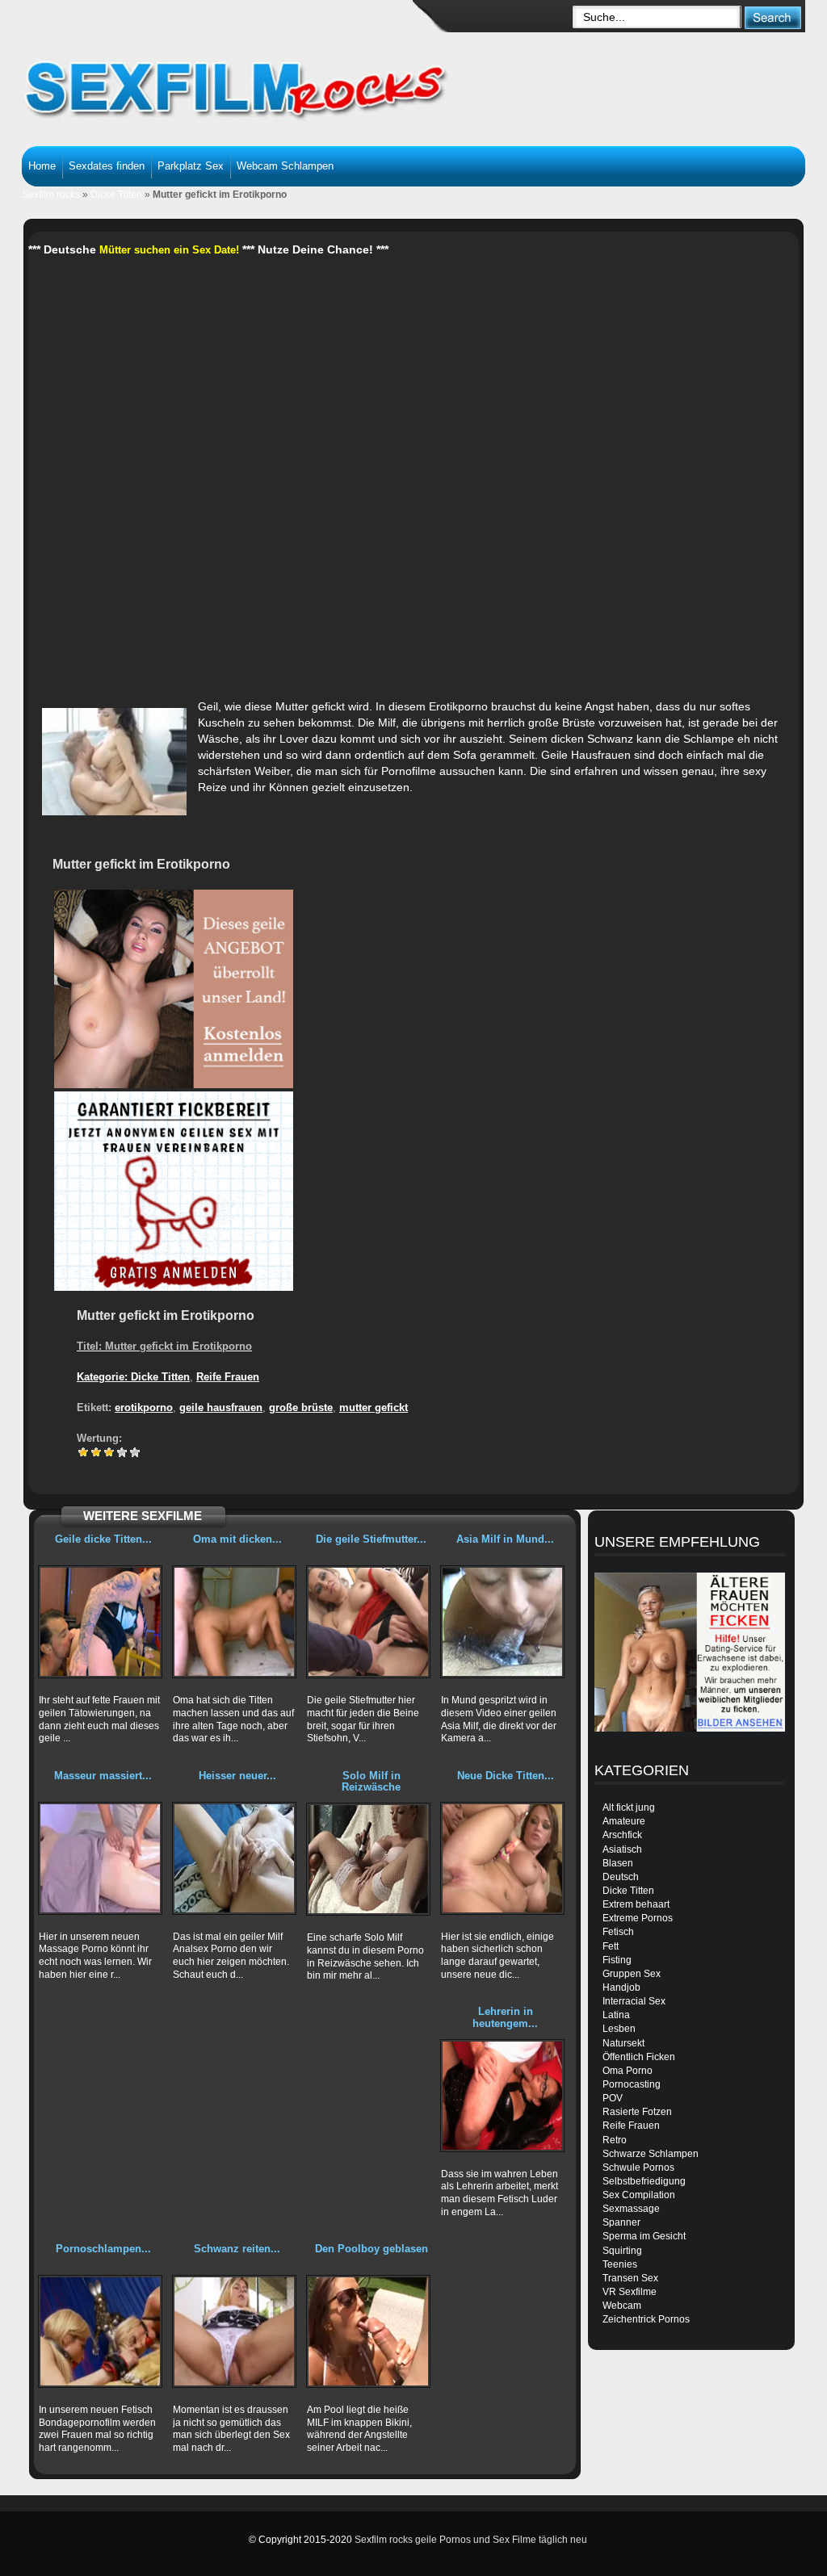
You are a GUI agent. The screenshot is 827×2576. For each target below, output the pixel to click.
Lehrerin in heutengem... (505, 2017)
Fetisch (618, 1932)
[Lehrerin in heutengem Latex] (502, 2096)
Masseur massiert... (103, 1776)
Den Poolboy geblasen (372, 2249)
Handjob (621, 1987)
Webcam (622, 2306)
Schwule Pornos (638, 2168)
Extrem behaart (636, 1904)
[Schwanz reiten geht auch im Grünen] (234, 2331)
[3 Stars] (109, 1452)
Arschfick (622, 1835)
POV (613, 2098)
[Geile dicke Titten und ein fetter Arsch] (100, 1622)
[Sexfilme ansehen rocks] (257, 81)
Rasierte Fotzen (637, 2112)
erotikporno (144, 1407)
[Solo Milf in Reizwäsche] (368, 1859)
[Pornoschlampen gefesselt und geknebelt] (100, 2331)
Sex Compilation (639, 2195)
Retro (615, 2140)
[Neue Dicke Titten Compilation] (502, 1858)
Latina (616, 2015)
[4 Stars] (122, 1452)
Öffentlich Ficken (639, 2057)
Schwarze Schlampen (651, 2154)
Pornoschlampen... (103, 2249)
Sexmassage (631, 2209)
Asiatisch (622, 1849)
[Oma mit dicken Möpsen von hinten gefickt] (234, 1622)
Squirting (622, 2251)
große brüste (301, 1407)
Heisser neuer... (237, 1776)
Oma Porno (628, 2071)
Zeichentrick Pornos (646, 2319)
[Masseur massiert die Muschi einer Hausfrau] (100, 1858)
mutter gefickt (374, 1407)
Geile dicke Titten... (103, 1539)
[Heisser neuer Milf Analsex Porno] (234, 1858)
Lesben (619, 2029)
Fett (611, 1946)
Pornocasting (632, 2084)
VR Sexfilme (630, 2292)
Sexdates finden (107, 166)
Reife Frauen (228, 1377)
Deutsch (621, 1877)
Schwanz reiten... (237, 2249)
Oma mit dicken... (237, 1539)
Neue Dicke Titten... (506, 1776)
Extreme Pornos (638, 1918)
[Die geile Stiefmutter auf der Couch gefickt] (368, 1622)
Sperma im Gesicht (644, 2236)
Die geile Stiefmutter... (371, 1539)
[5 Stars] (135, 1452)
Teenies (620, 2264)
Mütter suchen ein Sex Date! (169, 250)
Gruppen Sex (632, 1974)
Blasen (618, 1863)
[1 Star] (83, 1452)
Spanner (621, 2222)
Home (42, 166)
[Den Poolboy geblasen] (368, 2331)
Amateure (624, 1821)
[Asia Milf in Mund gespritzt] (502, 1622)
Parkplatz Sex (191, 166)
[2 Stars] (96, 1452)
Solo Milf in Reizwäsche (371, 1781)
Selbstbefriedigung (644, 2181)
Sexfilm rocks (51, 195)
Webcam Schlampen (285, 166)
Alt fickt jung (629, 1807)
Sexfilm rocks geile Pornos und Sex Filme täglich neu (471, 2540)
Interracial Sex (634, 2001)
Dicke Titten (116, 195)
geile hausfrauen (221, 1407)
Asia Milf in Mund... (505, 1539)
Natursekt (623, 2043)
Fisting (617, 1960)
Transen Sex (630, 2278)
